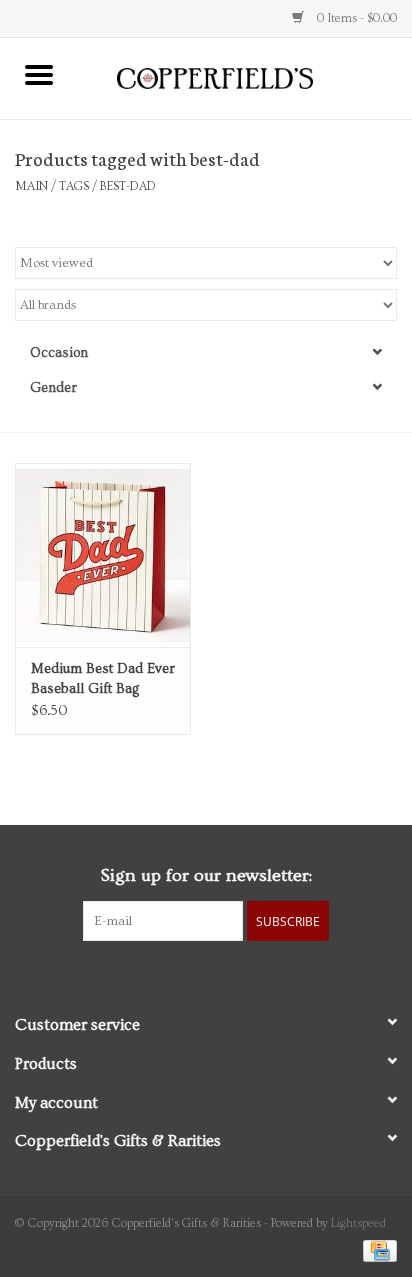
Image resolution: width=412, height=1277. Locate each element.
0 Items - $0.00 (355, 18)
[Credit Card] (376, 1248)
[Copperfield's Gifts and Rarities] (245, 76)
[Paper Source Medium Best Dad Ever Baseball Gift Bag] (103, 555)
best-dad (128, 186)
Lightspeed (358, 1223)
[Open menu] (39, 74)
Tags (74, 186)
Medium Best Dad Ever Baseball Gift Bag (103, 679)
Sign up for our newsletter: (206, 875)
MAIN (31, 186)
